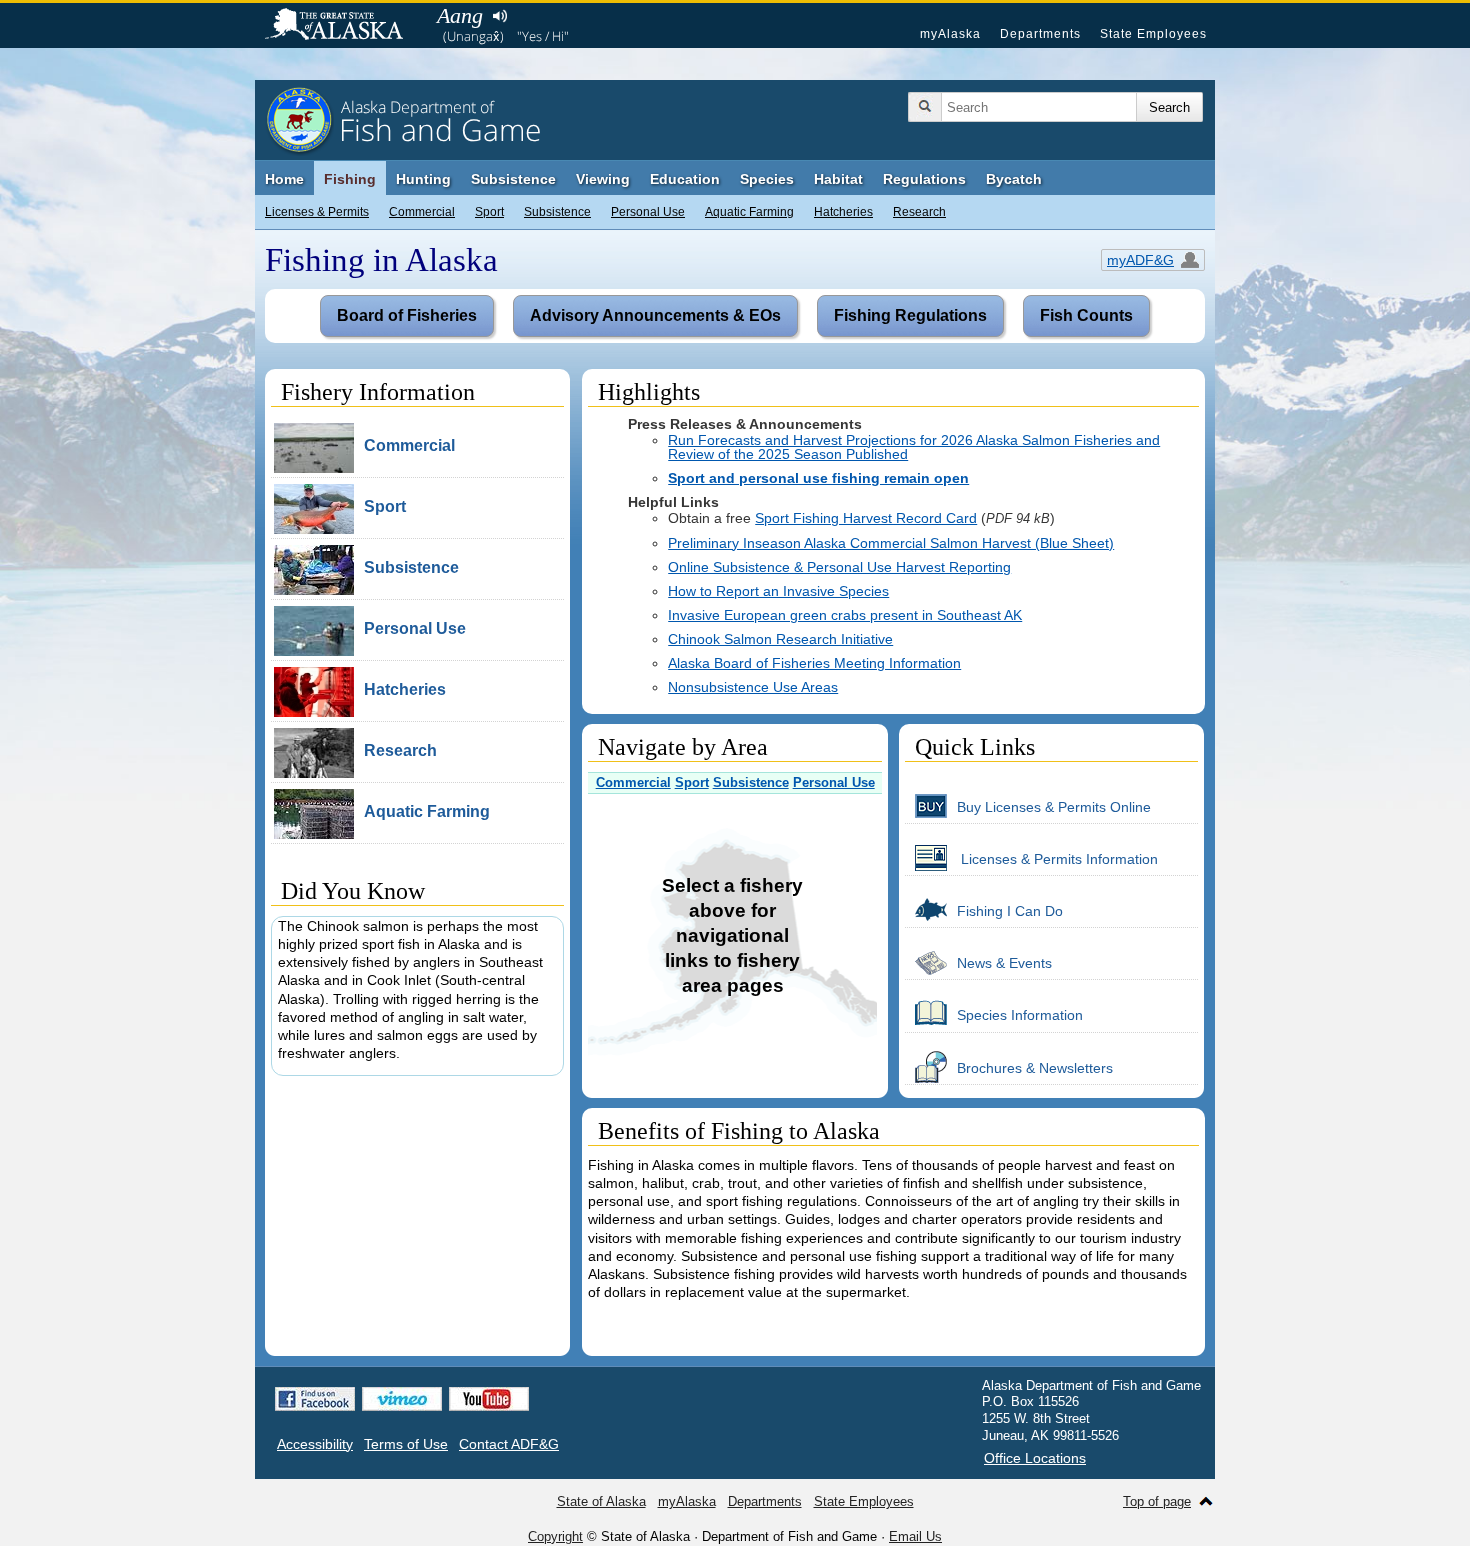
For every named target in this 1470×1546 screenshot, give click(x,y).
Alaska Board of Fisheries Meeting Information (814, 663)
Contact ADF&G (509, 1444)
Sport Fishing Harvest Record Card (866, 518)
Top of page (1157, 1501)
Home (284, 179)
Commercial (422, 212)
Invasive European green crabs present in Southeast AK (845, 615)
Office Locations (1035, 1458)
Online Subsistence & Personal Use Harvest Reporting (839, 567)
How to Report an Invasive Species (778, 591)
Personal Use (648, 212)
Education (685, 179)
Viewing (603, 179)
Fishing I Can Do (1010, 911)
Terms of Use (406, 1444)
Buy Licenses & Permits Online (1054, 807)
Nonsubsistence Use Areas (753, 687)
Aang (460, 15)
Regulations (924, 179)
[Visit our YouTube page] (489, 1399)
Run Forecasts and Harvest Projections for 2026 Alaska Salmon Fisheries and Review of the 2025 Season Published (914, 447)
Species (767, 179)
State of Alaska (344, 26)
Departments (1040, 34)
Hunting (423, 179)
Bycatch (1014, 179)
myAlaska (950, 34)
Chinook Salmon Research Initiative (780, 639)
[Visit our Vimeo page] (402, 1399)
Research (919, 212)
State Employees (1153, 34)
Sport (489, 212)
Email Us (915, 1536)
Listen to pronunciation (499, 16)
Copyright (555, 1536)
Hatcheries (843, 212)
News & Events (1004, 963)
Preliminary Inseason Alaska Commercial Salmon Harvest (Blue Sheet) (891, 543)
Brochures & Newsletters (1035, 1068)
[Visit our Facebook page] (315, 1399)
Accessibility (315, 1444)
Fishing (350, 179)
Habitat (838, 179)
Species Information (1020, 1015)
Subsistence (557, 212)
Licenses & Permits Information (1057, 859)
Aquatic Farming (749, 212)
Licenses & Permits (317, 212)
